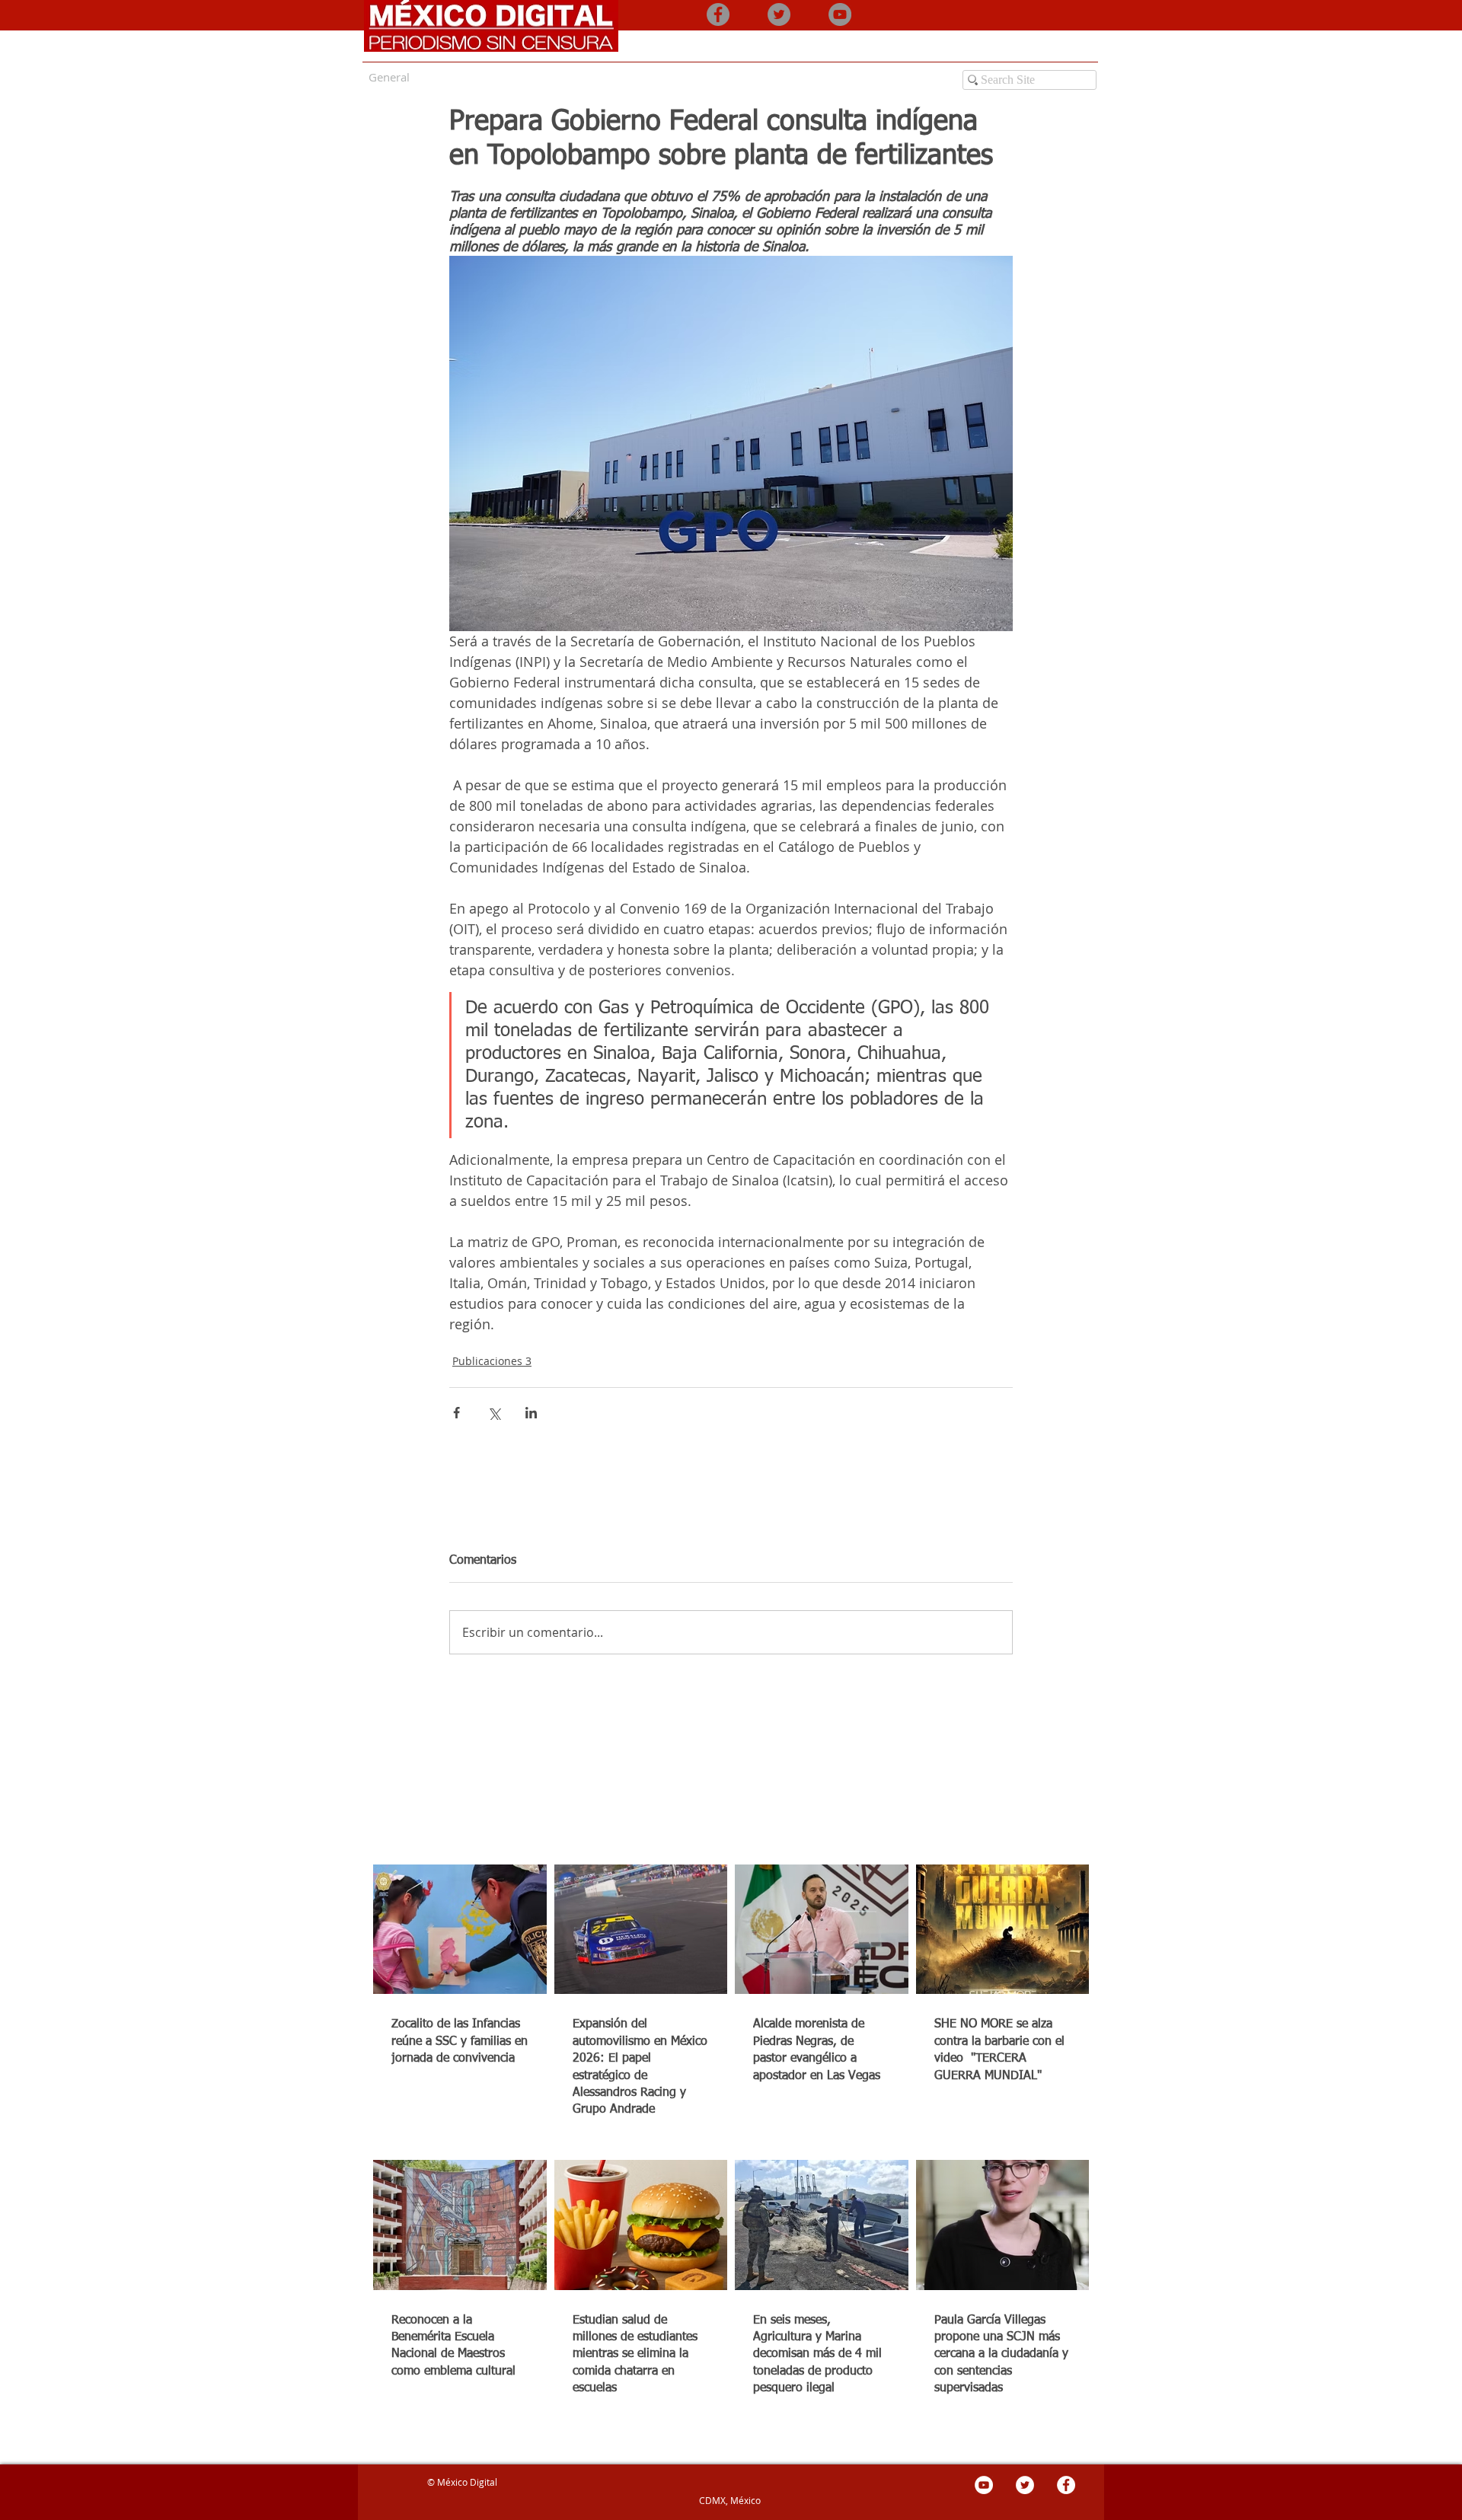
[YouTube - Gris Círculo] (840, 14)
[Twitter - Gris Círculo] (779, 14)
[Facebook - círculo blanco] (1066, 2485)
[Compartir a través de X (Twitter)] (494, 1413)
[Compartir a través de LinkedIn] (531, 1413)
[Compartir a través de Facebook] (456, 1413)
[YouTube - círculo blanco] (984, 2485)
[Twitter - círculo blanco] (1025, 2485)
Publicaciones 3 (492, 1361)
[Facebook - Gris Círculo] (718, 14)
